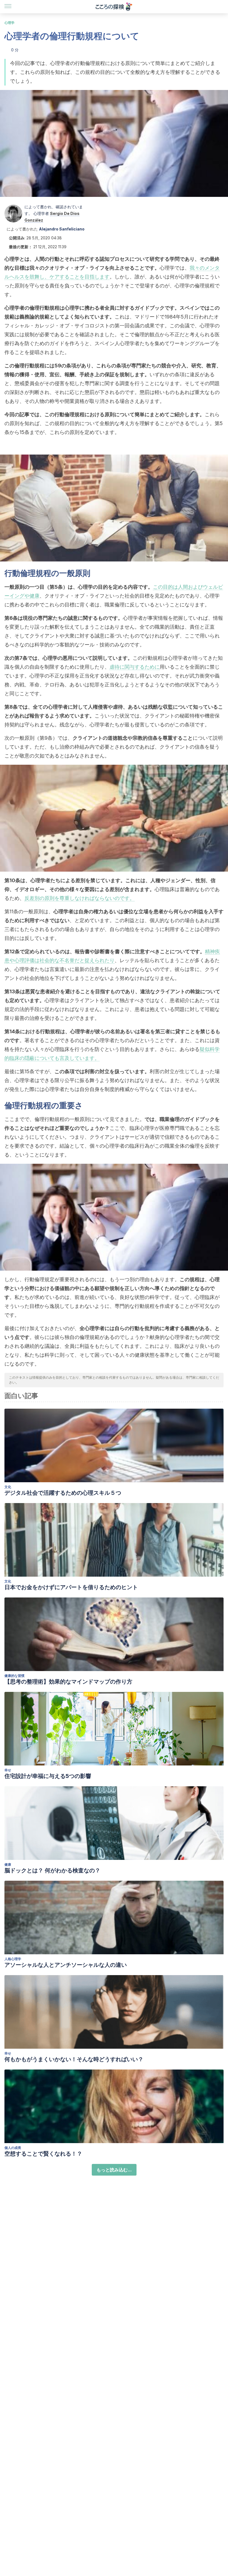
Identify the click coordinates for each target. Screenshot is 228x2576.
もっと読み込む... (114, 2170)
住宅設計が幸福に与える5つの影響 (48, 1776)
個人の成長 (13, 2148)
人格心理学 (13, 1959)
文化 (8, 1487)
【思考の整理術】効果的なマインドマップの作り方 (68, 1682)
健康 (8, 1864)
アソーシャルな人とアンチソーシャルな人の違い (66, 1965)
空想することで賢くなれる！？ (43, 2154)
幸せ (8, 1770)
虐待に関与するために (135, 667)
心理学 (9, 23)
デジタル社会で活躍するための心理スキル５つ (63, 1493)
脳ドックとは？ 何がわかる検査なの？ (52, 1870)
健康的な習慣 (14, 1676)
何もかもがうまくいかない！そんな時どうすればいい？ (74, 2059)
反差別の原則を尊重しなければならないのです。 (80, 898)
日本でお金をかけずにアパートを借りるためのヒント (71, 1587)
